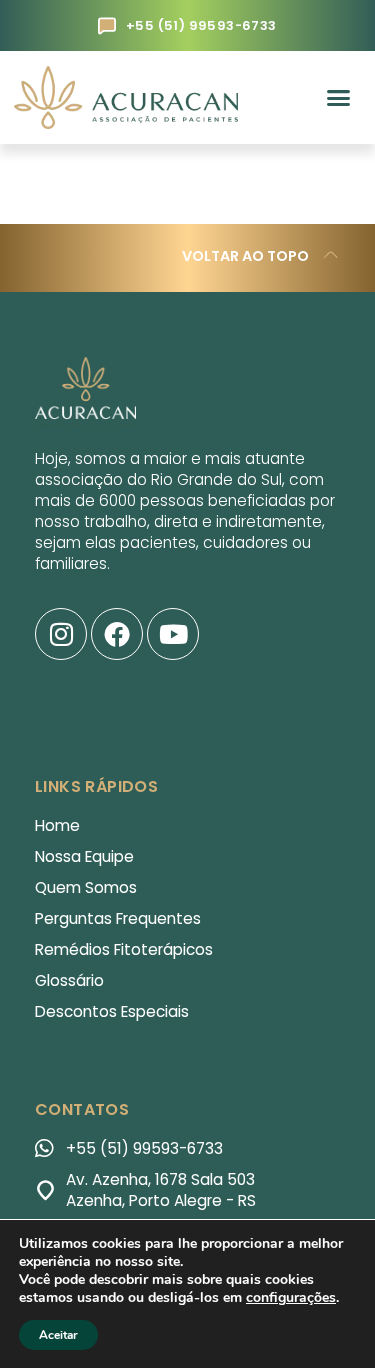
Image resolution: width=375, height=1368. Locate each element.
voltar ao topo (245, 257)
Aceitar (58, 1335)
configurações (291, 1298)
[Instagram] (61, 634)
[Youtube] (173, 634)
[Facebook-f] (117, 634)
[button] (338, 98)
